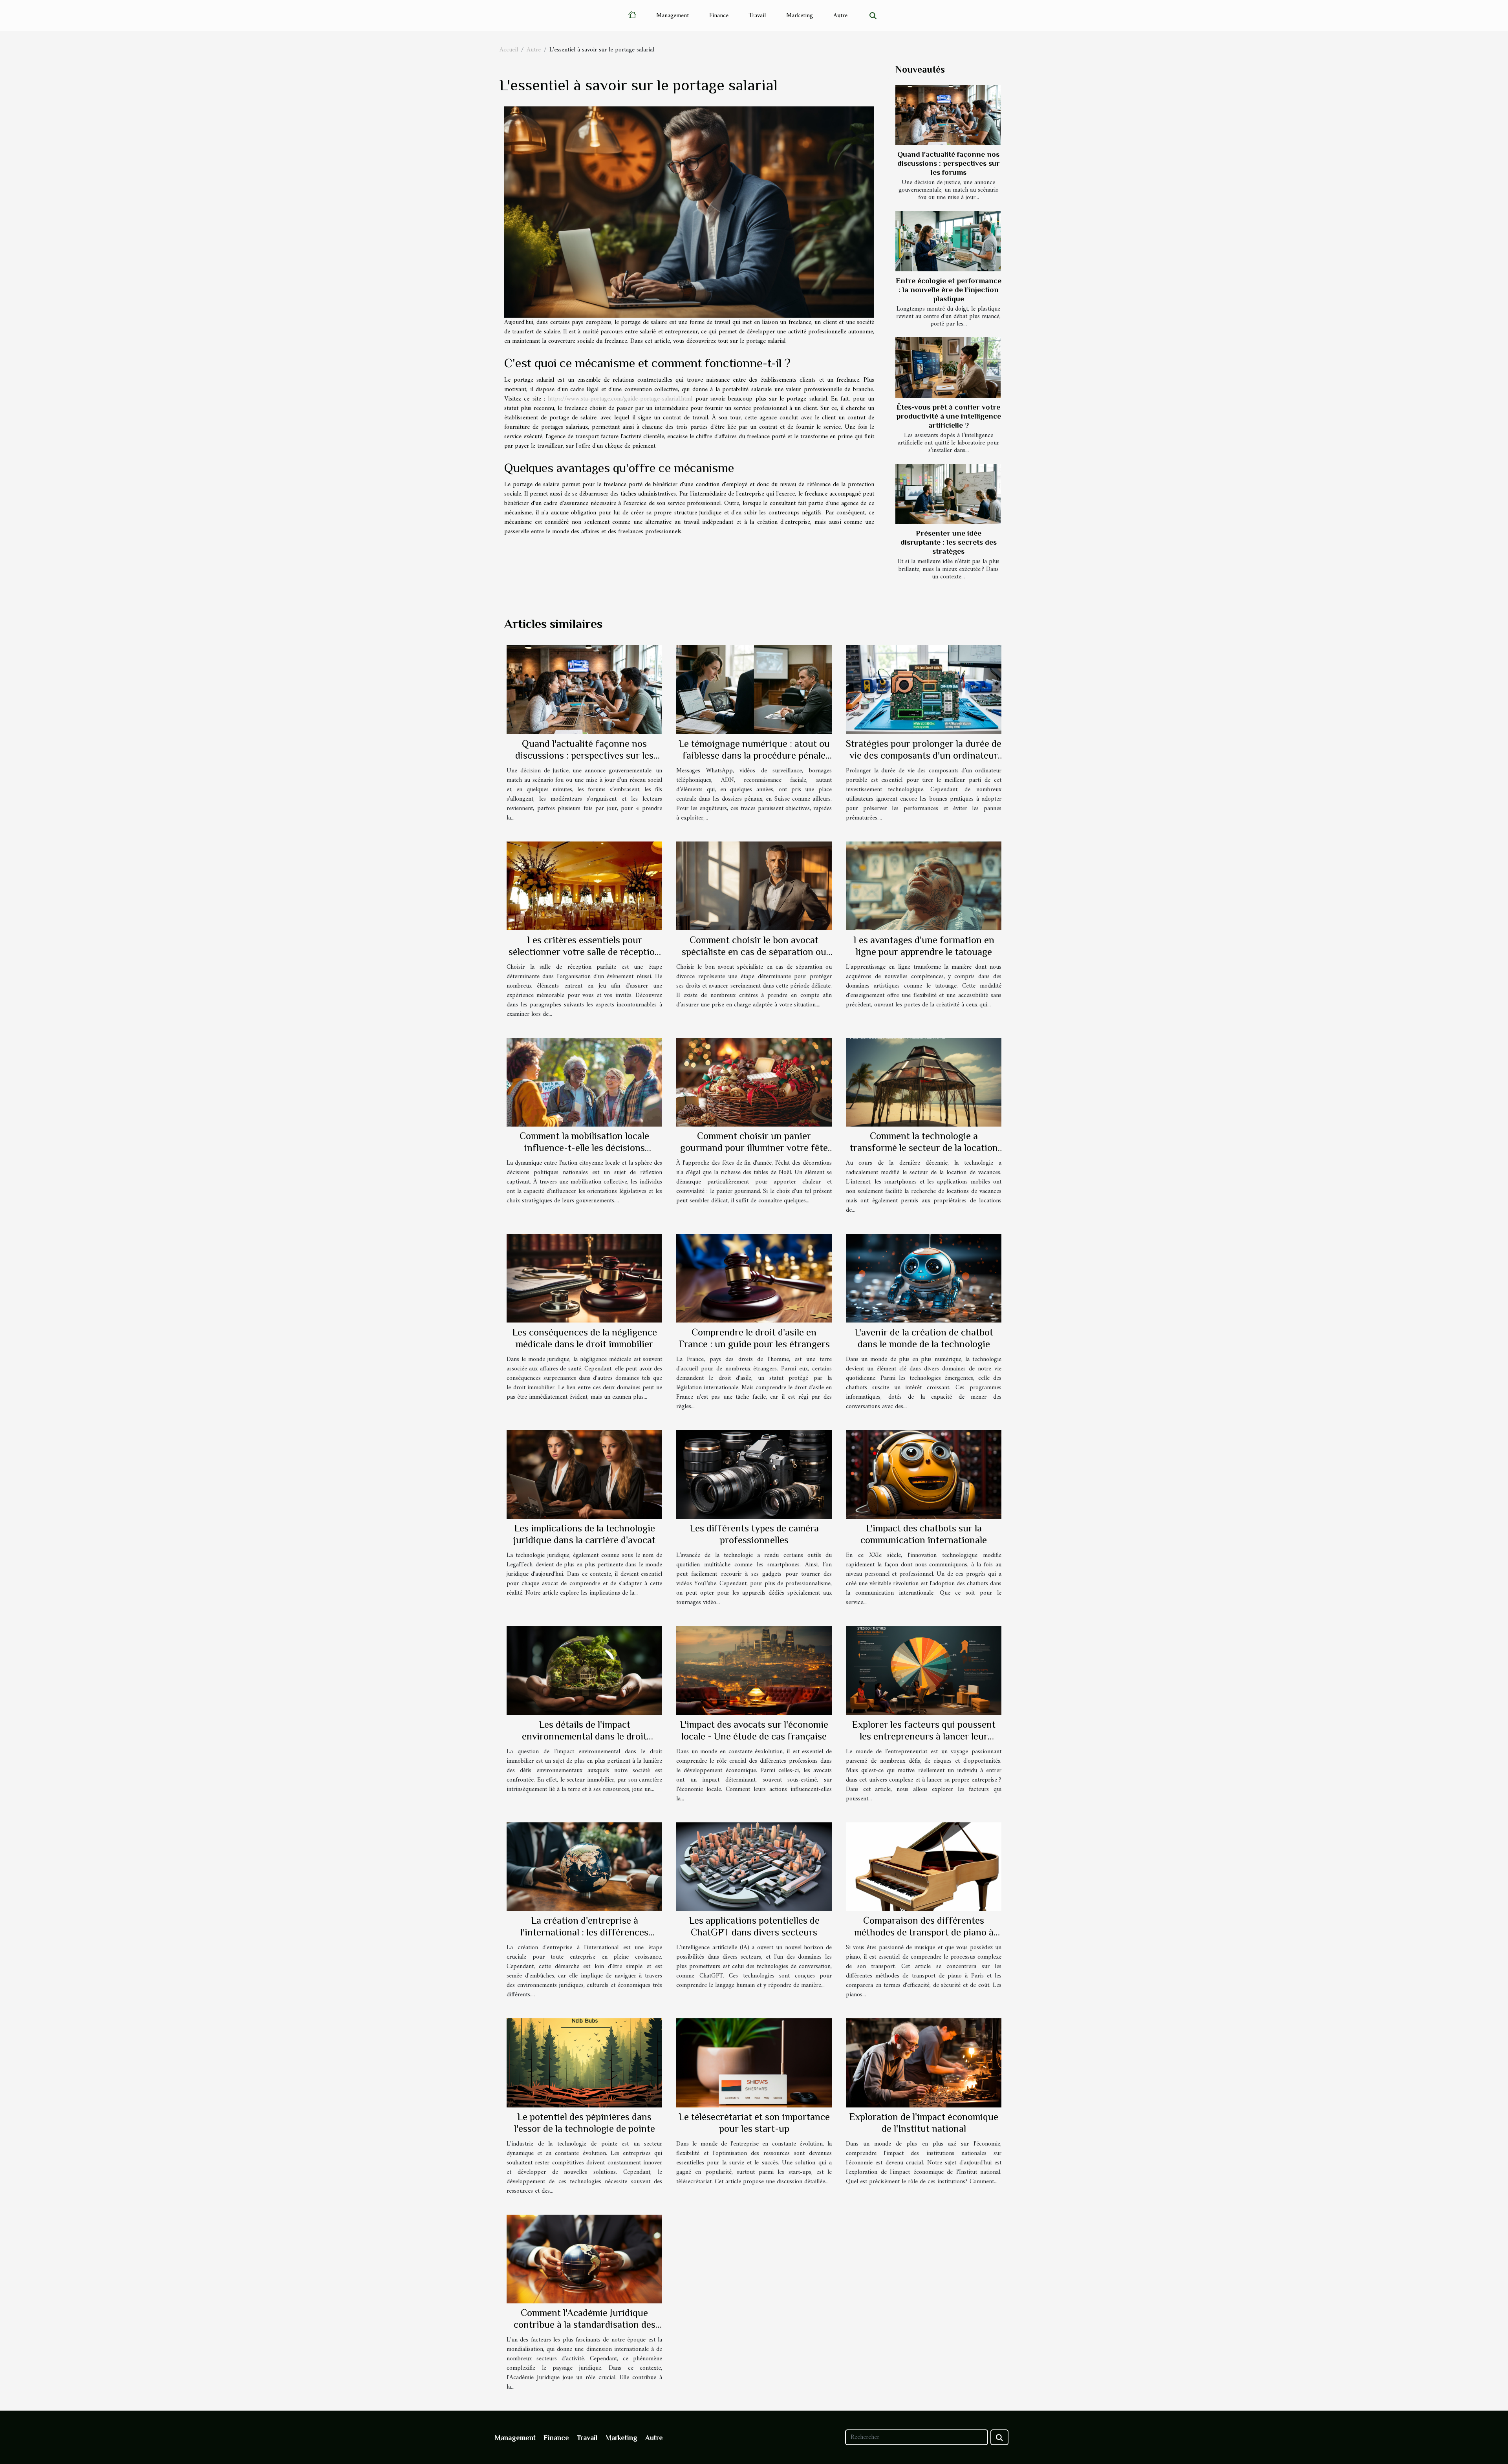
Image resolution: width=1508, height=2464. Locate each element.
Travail (757, 16)
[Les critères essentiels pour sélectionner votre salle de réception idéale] (584, 886)
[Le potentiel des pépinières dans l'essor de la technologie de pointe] (584, 2063)
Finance (719, 16)
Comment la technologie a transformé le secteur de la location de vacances (924, 1148)
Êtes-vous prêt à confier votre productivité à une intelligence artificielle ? (949, 416)
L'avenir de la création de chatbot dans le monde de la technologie (924, 1338)
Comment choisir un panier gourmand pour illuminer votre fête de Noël (754, 1148)
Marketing (800, 16)
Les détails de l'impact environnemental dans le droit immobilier (584, 1736)
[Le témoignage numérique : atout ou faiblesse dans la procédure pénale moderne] (754, 690)
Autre (840, 16)
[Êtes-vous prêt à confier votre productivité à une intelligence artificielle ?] (948, 367)
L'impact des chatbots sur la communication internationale (924, 1534)
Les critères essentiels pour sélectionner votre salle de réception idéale (584, 952)
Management (673, 16)
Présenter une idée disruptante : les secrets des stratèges (949, 542)
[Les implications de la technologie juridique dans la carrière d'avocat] (584, 1474)
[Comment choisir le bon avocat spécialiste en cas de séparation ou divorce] (754, 886)
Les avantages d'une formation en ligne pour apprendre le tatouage (924, 946)
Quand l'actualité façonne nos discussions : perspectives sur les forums (949, 163)
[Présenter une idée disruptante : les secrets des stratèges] (948, 494)
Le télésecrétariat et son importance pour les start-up (754, 2123)
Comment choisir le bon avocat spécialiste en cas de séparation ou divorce (754, 952)
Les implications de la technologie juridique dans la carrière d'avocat (584, 1534)
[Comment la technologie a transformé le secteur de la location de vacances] (924, 1082)
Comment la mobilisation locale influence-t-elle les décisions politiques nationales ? (584, 1148)
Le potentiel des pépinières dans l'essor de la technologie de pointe (585, 2123)
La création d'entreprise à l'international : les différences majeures (584, 1932)
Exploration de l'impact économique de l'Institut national (924, 2123)
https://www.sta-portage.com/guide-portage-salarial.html (620, 399)
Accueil (509, 50)
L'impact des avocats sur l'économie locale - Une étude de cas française (754, 1730)
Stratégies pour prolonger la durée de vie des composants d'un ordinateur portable (924, 755)
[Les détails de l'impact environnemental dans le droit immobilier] (584, 1670)
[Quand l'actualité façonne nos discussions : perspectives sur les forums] (948, 115)
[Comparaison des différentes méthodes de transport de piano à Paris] (924, 1867)
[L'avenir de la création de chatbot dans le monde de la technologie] (924, 1278)
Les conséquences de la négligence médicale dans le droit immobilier (585, 1338)
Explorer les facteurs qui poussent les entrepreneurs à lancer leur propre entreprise (924, 1736)
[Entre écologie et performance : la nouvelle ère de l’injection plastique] (948, 241)
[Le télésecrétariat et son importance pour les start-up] (754, 2063)
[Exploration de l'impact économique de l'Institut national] (924, 2063)
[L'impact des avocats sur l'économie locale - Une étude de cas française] (754, 1670)
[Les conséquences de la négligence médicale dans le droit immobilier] (584, 1278)
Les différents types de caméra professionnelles (754, 1534)
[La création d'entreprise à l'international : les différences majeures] (584, 1867)
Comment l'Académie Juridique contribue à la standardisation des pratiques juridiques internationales (585, 2324)
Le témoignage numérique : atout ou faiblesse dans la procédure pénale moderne (754, 755)
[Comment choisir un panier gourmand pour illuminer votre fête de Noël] (754, 1082)
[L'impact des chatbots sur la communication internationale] (924, 1474)
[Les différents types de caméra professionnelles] (754, 1474)
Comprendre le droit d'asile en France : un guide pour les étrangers (754, 1338)
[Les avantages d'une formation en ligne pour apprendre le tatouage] (924, 886)
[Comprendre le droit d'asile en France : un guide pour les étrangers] (754, 1278)
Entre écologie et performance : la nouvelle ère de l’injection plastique (949, 290)
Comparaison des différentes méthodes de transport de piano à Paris (924, 1932)
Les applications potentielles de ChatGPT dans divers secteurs (754, 1926)
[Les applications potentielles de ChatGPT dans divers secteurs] (754, 1867)
